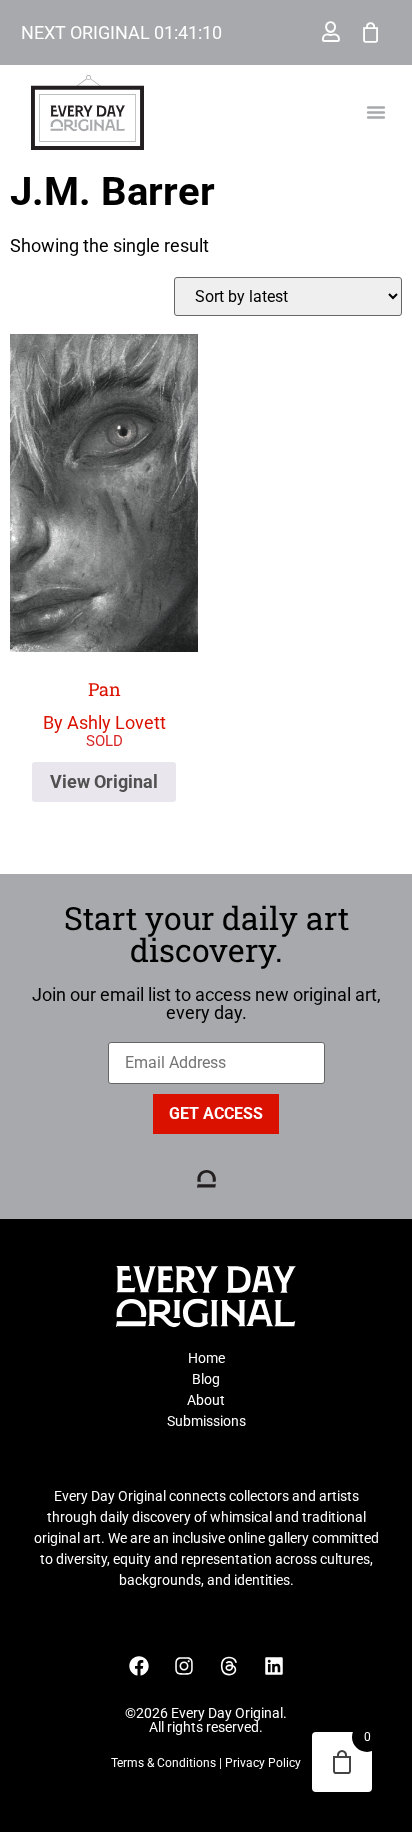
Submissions (206, 1421)
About (206, 1400)
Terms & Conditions (163, 1763)
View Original (104, 781)
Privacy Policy (263, 1763)
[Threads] (229, 1666)
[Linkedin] (274, 1666)
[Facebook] (139, 1666)
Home (206, 1358)
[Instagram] (184, 1666)
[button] (376, 112)
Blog (206, 1379)
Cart (371, 32)
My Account (331, 32)
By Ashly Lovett (104, 705)
